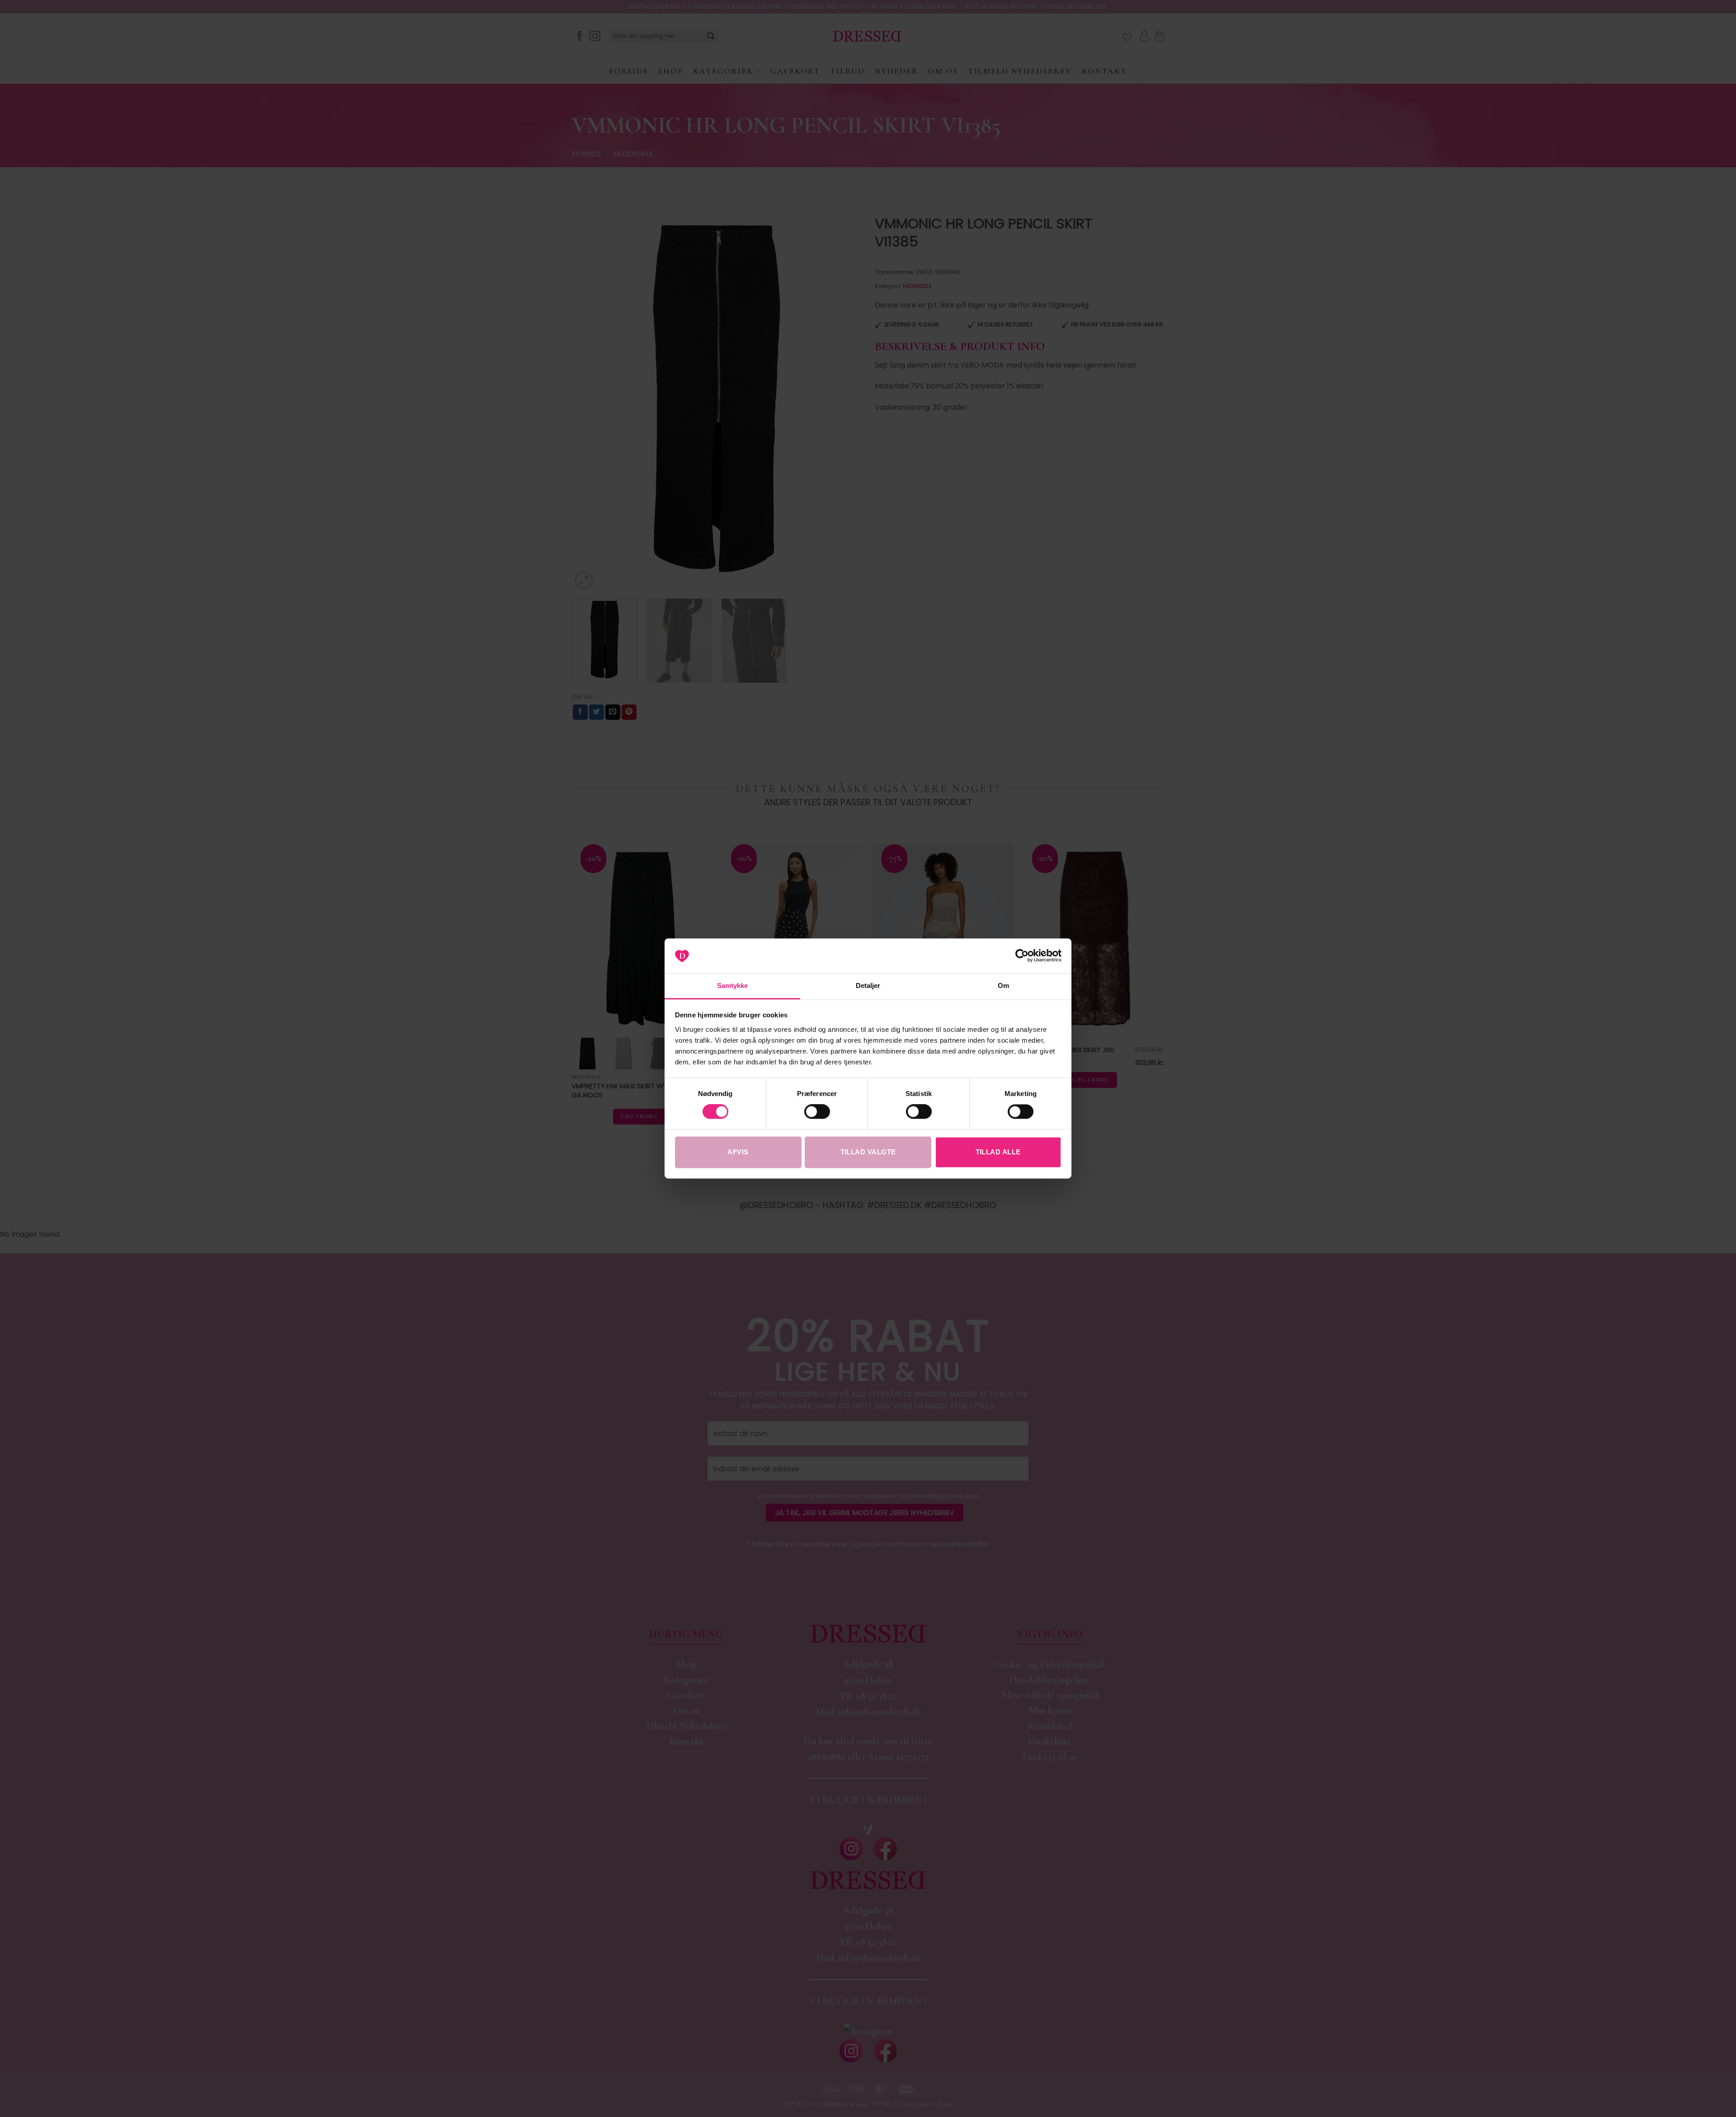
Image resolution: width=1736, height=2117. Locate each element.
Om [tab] (1003, 985)
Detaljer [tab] (868, 985)
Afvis (738, 1152)
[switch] (817, 1112)
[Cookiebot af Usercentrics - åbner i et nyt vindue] (1022, 956)
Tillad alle (998, 1152)
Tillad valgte (868, 1152)
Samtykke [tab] (733, 985)
